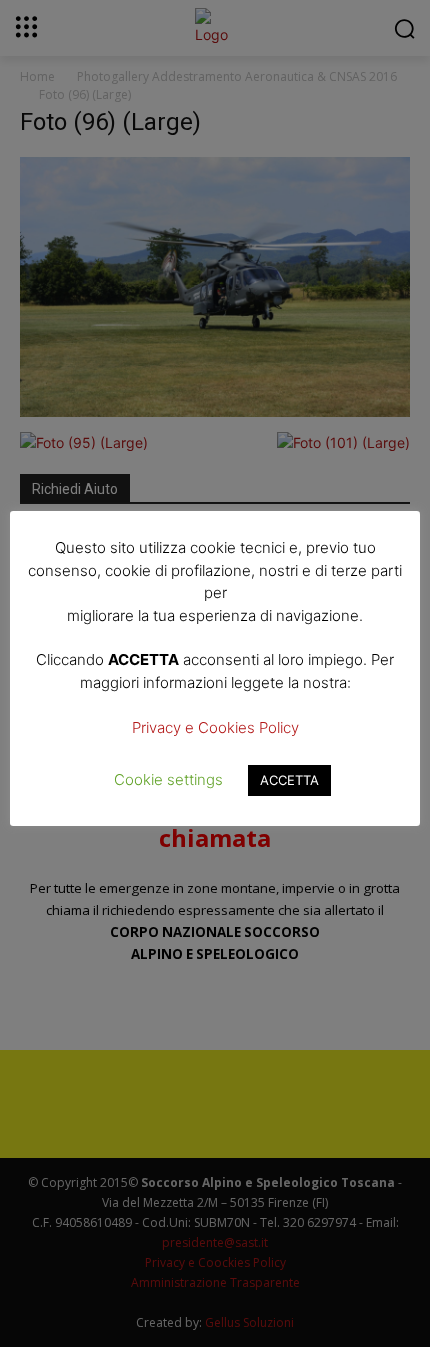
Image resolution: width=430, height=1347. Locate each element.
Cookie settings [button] (168, 779)
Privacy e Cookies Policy (215, 727)
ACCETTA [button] (289, 780)
